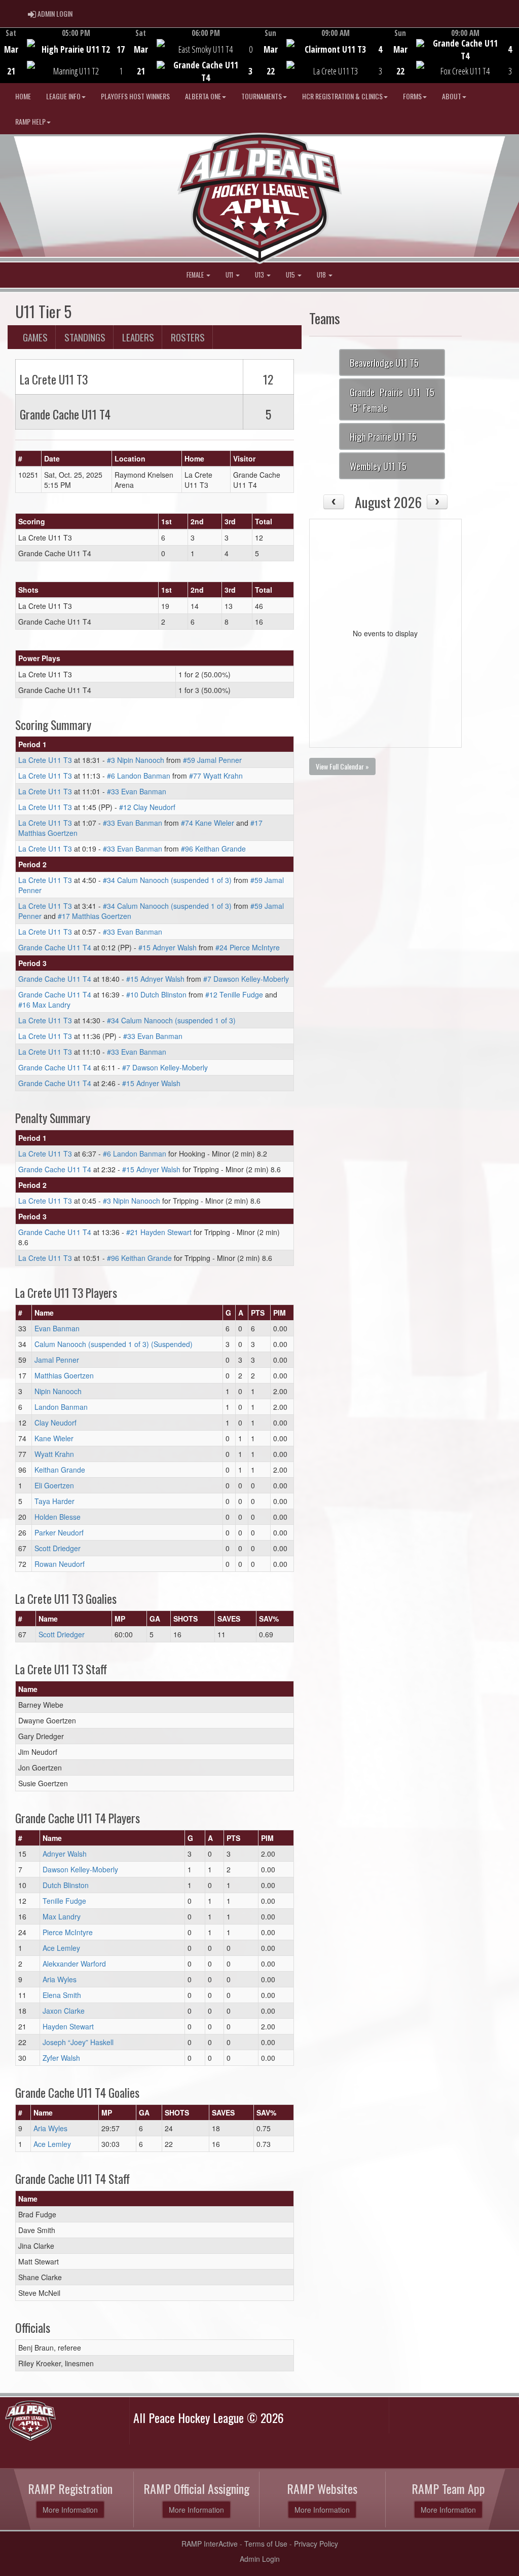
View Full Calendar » (342, 766)
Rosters (188, 337)
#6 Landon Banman (139, 776)
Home (23, 96)
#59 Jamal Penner (212, 760)
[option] (65, 55)
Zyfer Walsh (61, 2058)
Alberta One (203, 96)
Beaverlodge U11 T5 (384, 362)
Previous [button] (6, 56)
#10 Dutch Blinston (156, 994)
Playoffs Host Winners (135, 96)
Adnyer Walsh (65, 1854)
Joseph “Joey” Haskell (78, 2042)
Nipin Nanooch (58, 1391)
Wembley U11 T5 (378, 466)
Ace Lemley (61, 1948)
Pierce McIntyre (68, 1932)
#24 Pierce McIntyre (248, 947)
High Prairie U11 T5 (383, 436)
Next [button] (513, 54)
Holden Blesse (58, 1517)
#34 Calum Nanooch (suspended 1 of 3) (167, 880)
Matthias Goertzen (64, 1375)
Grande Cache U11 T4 (55, 947)
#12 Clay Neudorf (147, 807)
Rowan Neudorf (60, 1564)
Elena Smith (62, 1995)
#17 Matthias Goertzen (95, 916)
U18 (322, 275)
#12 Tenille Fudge (234, 994)
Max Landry (62, 1916)
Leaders (138, 337)
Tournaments (262, 96)
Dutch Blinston (66, 1885)
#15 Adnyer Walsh (168, 947)
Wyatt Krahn (54, 1454)
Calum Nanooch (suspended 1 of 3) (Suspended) (114, 1344)
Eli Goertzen (54, 1485)
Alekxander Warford (74, 1964)
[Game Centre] (65, 63)
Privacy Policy (316, 2544)
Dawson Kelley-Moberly (80, 1869)
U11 (230, 275)
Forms (412, 96)
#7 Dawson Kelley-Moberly (246, 979)
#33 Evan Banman (137, 791)
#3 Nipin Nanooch (136, 760)
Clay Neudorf (55, 1422)
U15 (291, 275)
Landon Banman (61, 1407)
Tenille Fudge (64, 1901)
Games (35, 337)
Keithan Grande (60, 1470)
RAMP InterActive (210, 2544)
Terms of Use (266, 2544)
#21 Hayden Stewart (159, 1232)
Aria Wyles (60, 1979)
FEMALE (196, 275)
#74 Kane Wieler (208, 823)
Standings (85, 337)
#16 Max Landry (44, 1005)
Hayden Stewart (68, 2026)
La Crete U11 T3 (45, 760)
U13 (260, 275)
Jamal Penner (57, 1360)
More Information (70, 2510)
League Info (63, 96)
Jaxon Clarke (64, 2011)
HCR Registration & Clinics (342, 96)
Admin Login (260, 2559)
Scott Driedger (58, 1548)
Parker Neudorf (59, 1532)
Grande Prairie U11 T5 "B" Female (392, 399)
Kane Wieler (54, 1438)
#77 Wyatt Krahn (216, 776)
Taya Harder (54, 1501)
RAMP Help (30, 121)
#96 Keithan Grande (213, 849)
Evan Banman (57, 1328)
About (452, 96)
